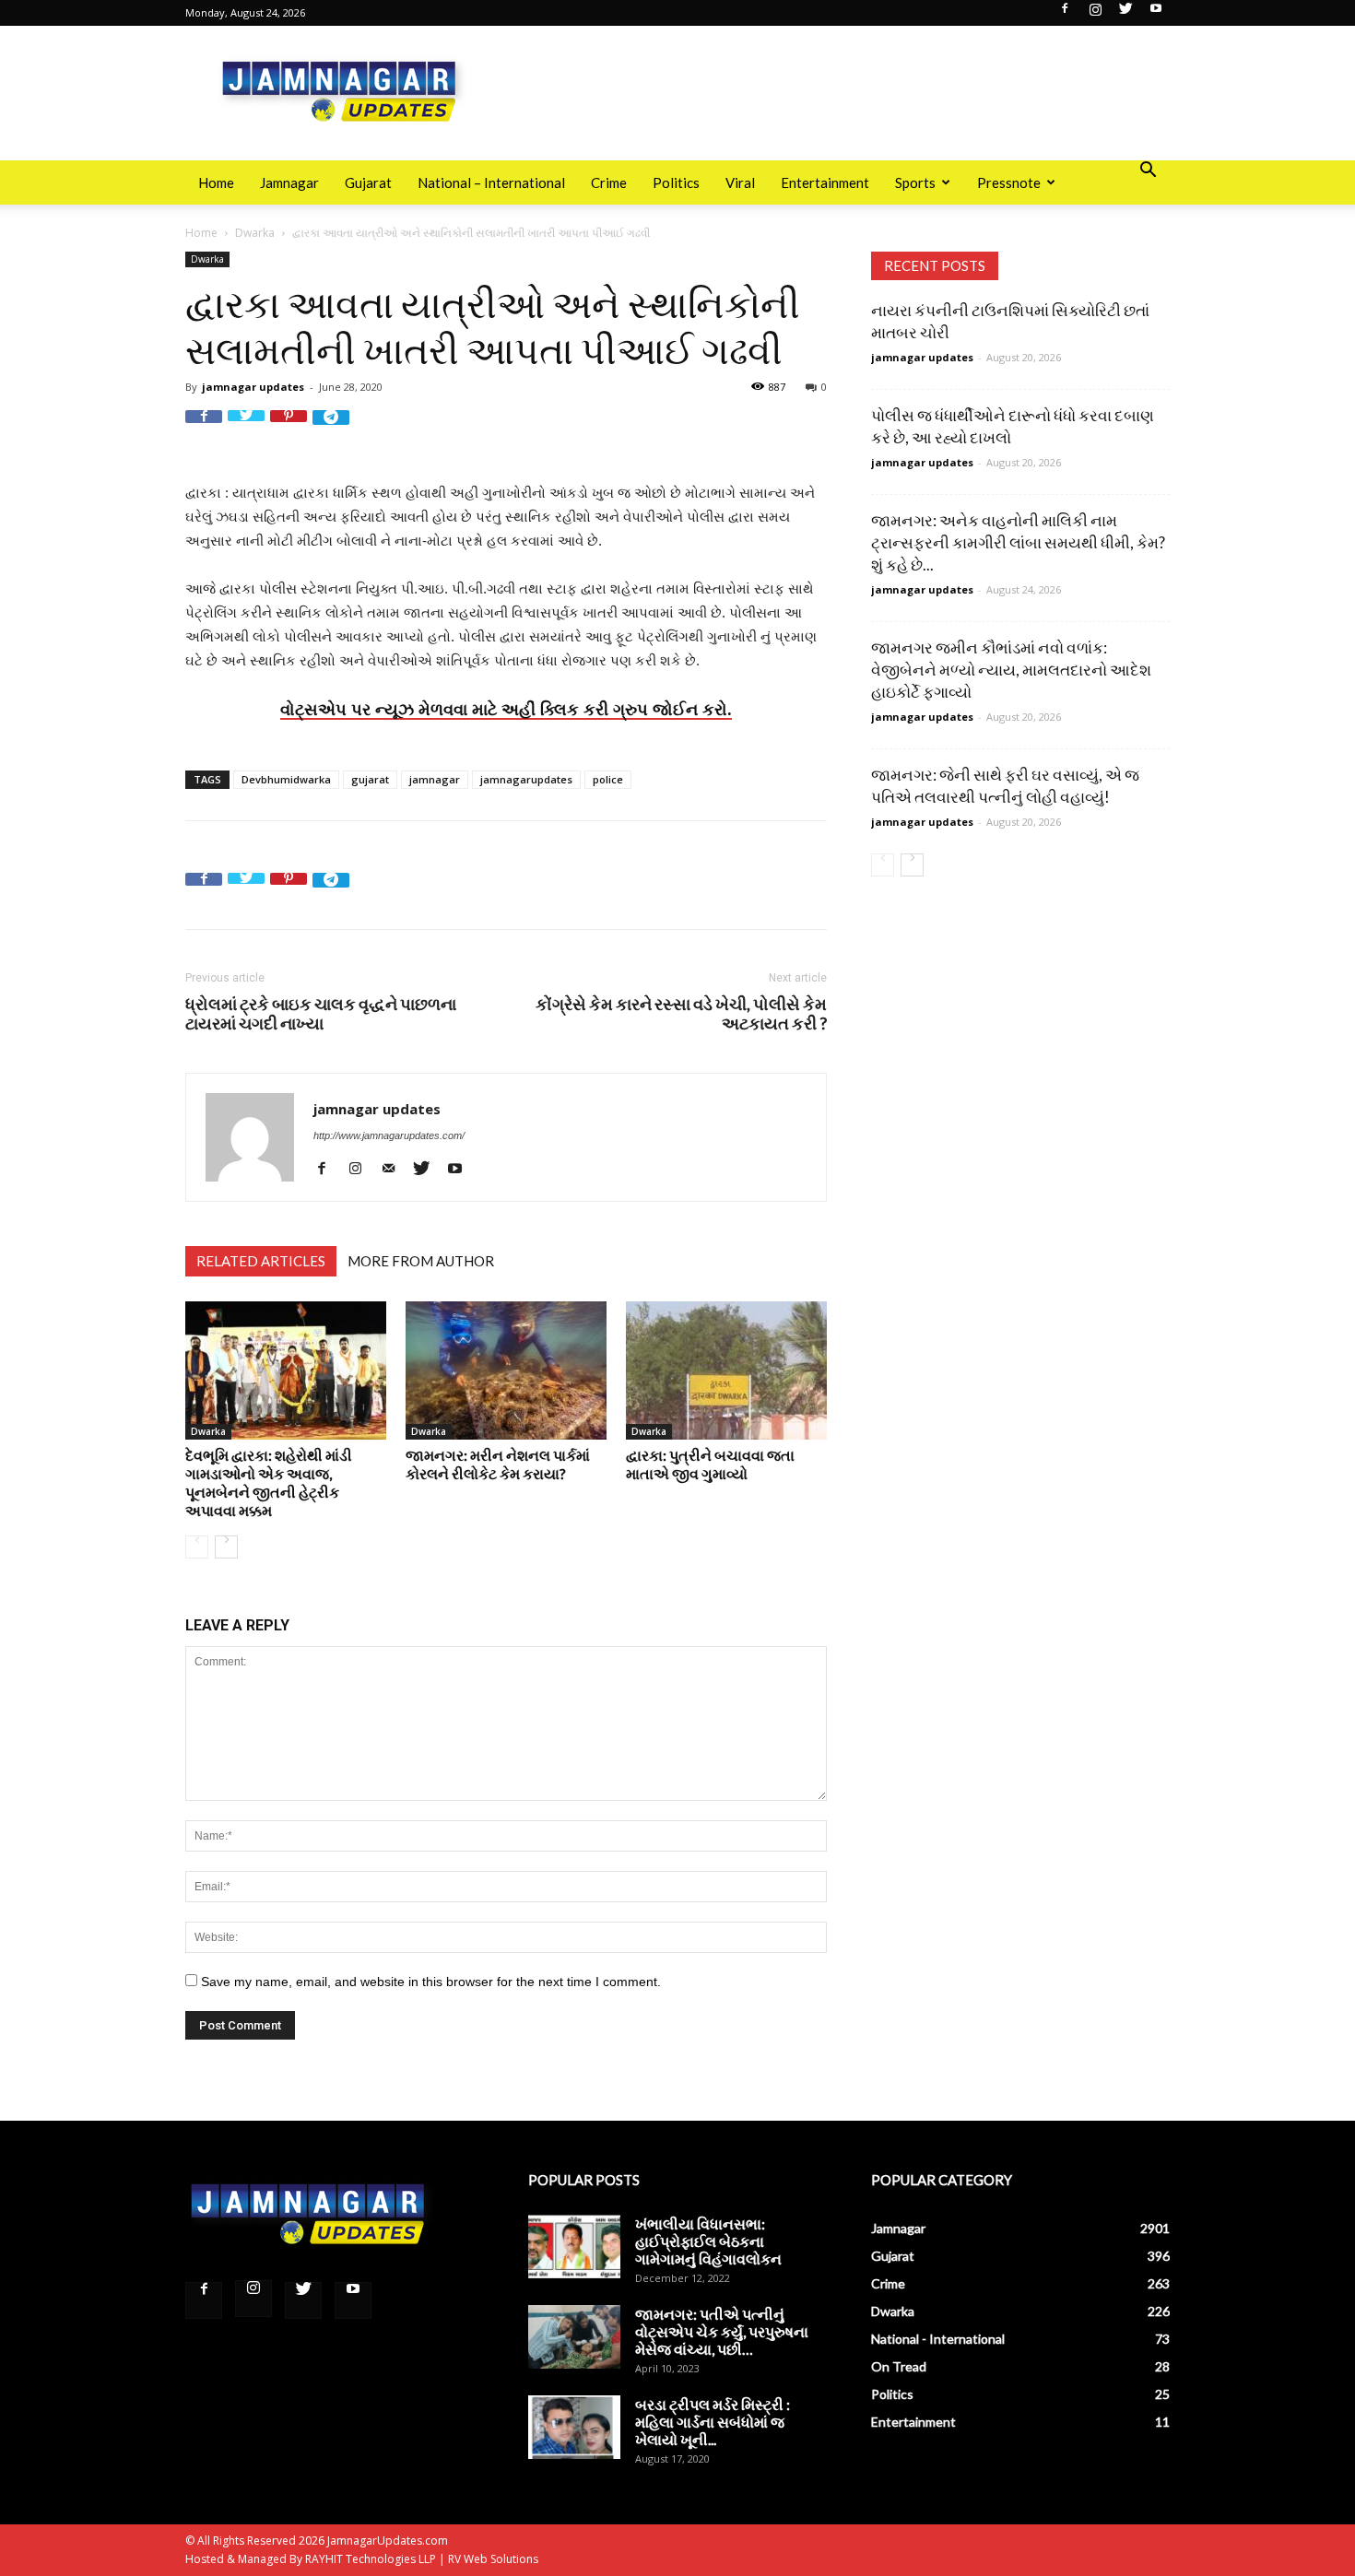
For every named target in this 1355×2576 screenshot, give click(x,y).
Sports (915, 182)
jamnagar (435, 779)
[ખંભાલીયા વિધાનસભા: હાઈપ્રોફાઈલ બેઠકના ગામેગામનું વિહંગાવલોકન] (574, 2247)
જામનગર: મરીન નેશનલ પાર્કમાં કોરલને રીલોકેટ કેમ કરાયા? (498, 1464)
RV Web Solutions (493, 2559)
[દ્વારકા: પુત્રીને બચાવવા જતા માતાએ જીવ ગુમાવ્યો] (726, 1370)
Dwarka (255, 233)
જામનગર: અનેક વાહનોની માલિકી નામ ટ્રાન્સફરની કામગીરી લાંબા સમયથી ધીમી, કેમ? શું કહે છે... (1018, 542)
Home (216, 182)
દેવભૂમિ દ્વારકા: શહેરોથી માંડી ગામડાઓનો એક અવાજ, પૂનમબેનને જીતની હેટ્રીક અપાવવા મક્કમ (269, 1482)
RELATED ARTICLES (261, 1261)
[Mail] (395, 1168)
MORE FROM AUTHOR (421, 1261)
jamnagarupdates (526, 779)
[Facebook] (1065, 14)
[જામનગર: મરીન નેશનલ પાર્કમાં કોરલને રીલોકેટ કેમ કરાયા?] (506, 1370)
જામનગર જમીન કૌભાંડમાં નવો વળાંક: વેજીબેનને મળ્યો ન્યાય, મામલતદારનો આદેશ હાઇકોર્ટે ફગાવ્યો (1011, 670)
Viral (740, 182)
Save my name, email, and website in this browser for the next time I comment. (431, 1982)
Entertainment (825, 182)
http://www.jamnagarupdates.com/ (389, 1135)
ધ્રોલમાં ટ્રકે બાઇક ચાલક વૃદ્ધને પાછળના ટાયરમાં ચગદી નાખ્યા (321, 1014)
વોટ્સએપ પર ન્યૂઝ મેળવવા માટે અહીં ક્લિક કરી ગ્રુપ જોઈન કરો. (506, 709)
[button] (1148, 172)
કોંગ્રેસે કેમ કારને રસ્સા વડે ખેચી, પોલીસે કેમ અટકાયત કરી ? (681, 1014)
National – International (491, 182)
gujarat (370, 779)
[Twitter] (1125, 14)
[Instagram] (1095, 14)
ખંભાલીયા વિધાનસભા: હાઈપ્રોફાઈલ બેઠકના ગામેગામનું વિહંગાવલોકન (708, 2241)
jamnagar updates (253, 387)
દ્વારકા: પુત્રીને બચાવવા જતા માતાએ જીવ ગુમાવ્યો (710, 1464)
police (608, 779)
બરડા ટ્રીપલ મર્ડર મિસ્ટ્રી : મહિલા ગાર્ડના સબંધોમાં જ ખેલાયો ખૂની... (713, 2422)
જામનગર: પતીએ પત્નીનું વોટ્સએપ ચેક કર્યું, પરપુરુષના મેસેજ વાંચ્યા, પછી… (722, 2331)
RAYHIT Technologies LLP (371, 2559)
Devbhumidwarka (286, 779)
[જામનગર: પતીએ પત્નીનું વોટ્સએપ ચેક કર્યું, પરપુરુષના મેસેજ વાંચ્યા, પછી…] (574, 2337)
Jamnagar (289, 182)
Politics (676, 182)
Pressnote (1009, 182)
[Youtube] (1156, 14)
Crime (609, 182)
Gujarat (368, 182)
